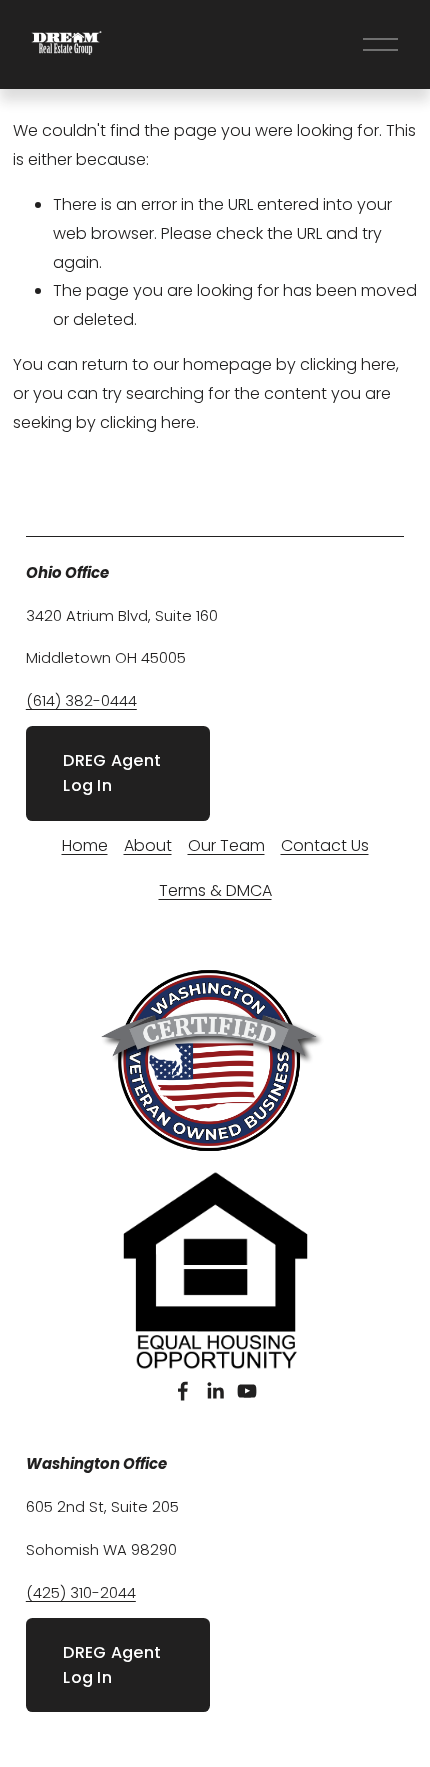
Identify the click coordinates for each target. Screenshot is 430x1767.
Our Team (226, 845)
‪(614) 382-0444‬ (81, 700)
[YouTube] (247, 1391)
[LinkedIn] (215, 1391)
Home (85, 845)
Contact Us (325, 845)
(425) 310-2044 (81, 1592)
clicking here (348, 364)
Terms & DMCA (215, 890)
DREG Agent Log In (112, 773)
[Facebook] (183, 1391)
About (148, 845)
